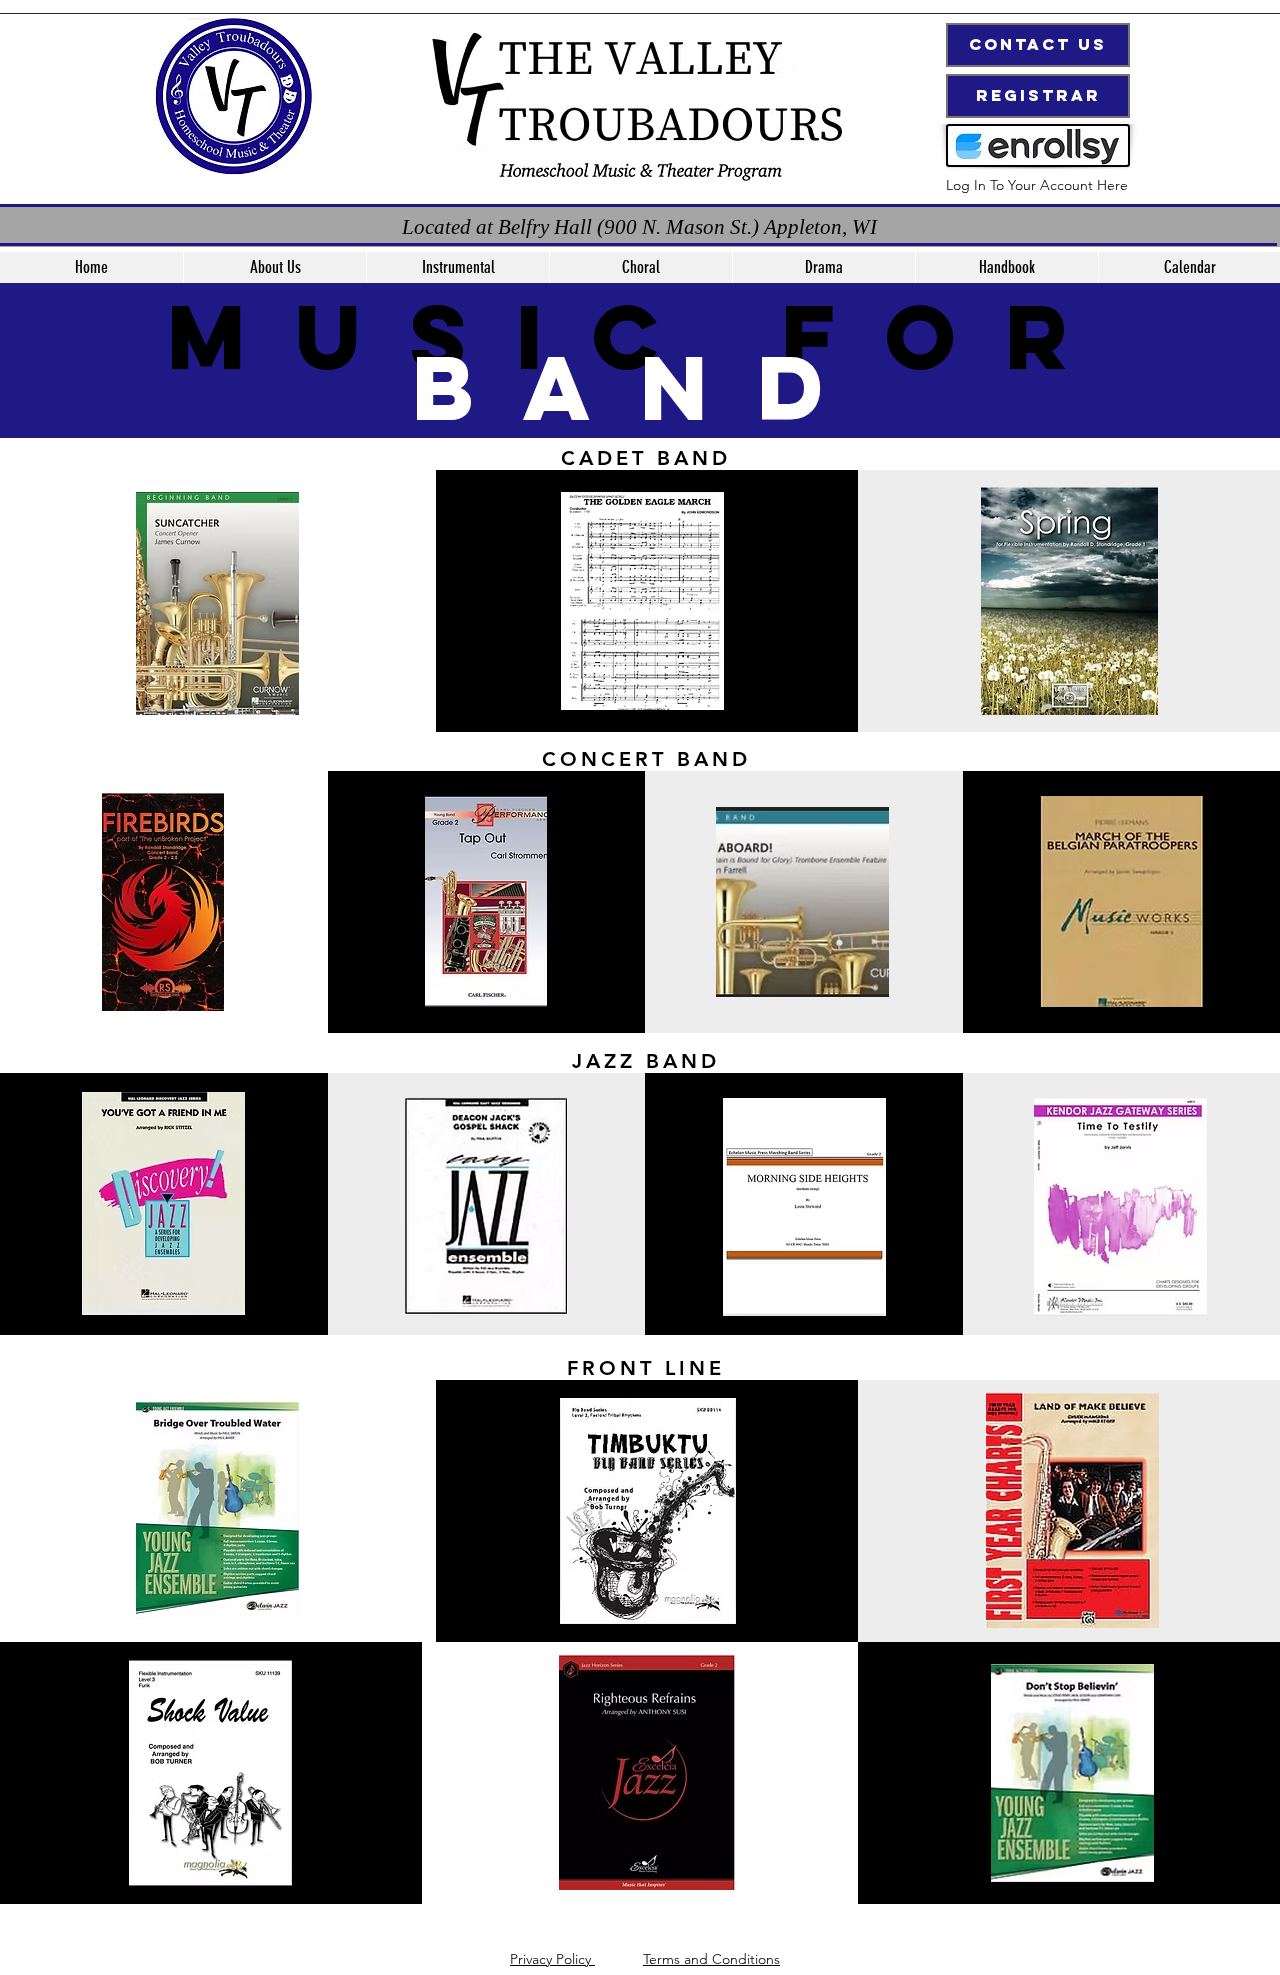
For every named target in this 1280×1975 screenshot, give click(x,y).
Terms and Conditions (711, 1959)
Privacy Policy (552, 1959)
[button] (457, 267)
